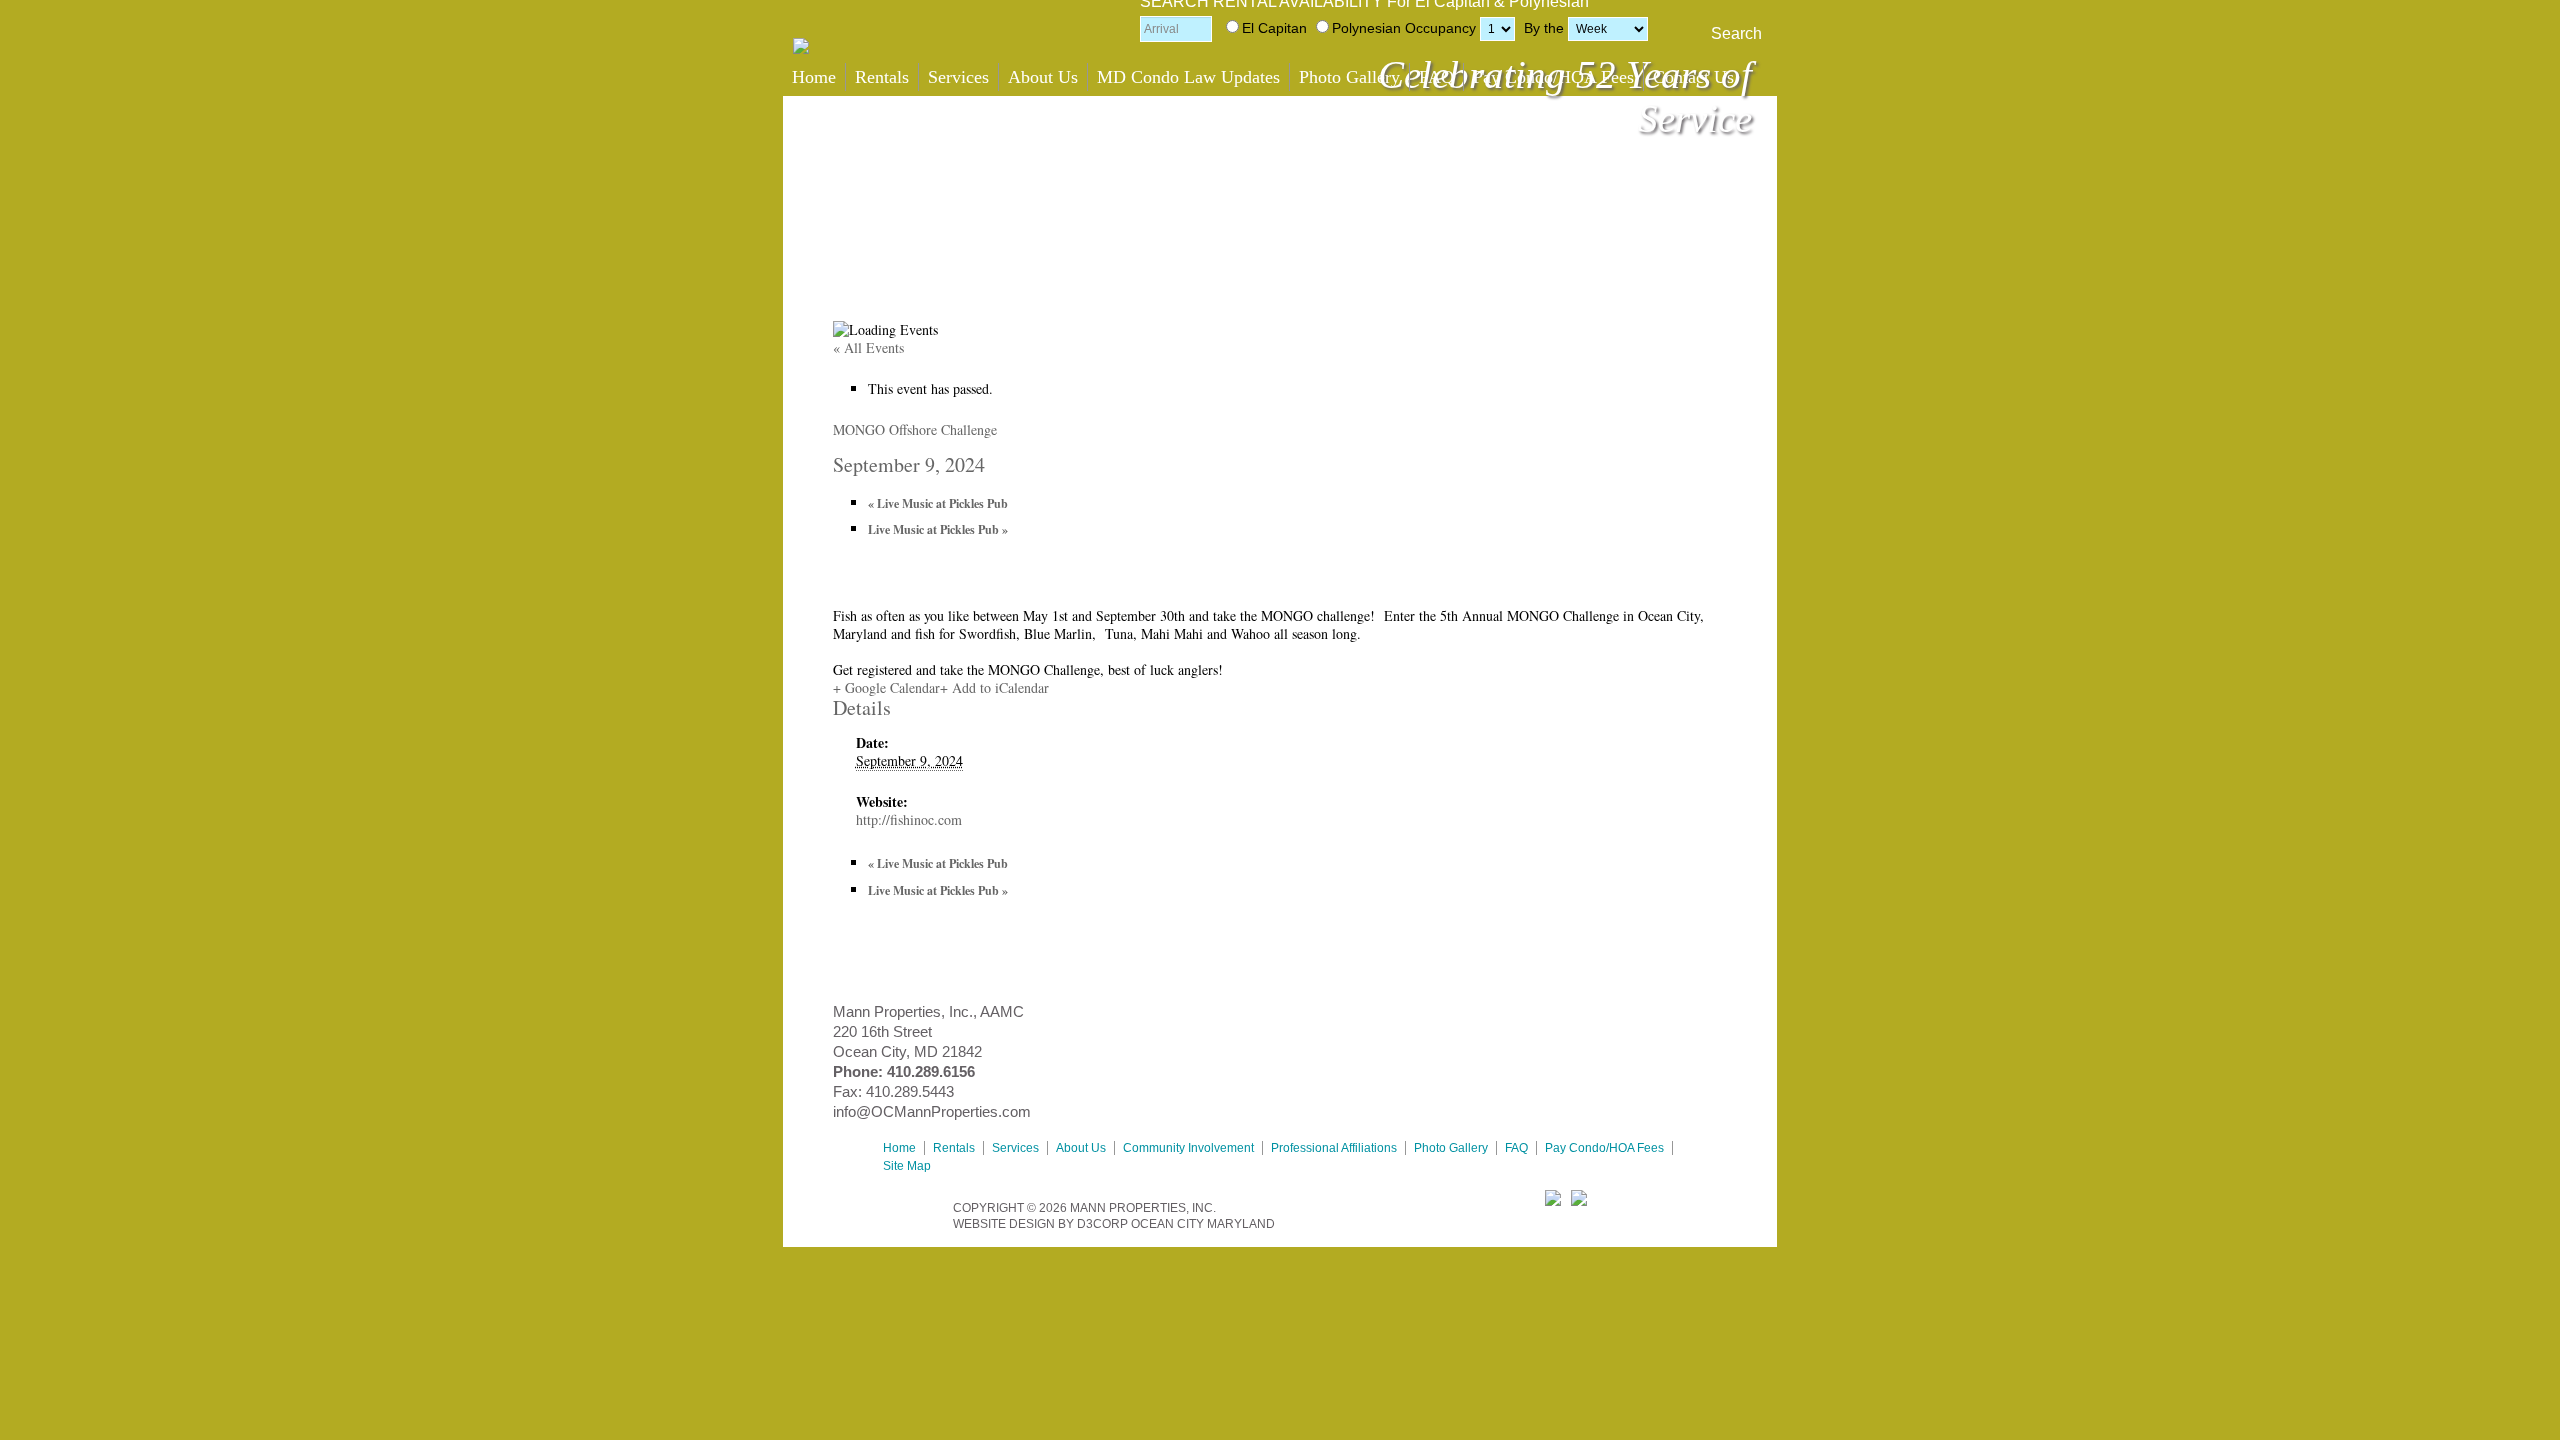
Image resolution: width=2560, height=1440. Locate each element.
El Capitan (1274, 28)
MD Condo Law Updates (1188, 77)
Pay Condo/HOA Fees (1553, 77)
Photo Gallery (1349, 77)
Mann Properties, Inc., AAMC (928, 1011)
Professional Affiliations (1334, 1148)
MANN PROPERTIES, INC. (1143, 1208)
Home (814, 77)
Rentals (882, 77)
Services (958, 77)
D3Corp (1102, 1224)
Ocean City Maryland (1203, 1224)
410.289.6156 (931, 1071)
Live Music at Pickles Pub (938, 503)
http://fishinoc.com (909, 819)
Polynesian (1366, 28)
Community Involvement (1188, 1148)
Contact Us (1693, 77)
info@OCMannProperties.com (932, 1111)
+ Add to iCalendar (994, 687)
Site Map (907, 1166)
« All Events (868, 347)
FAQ (1436, 77)
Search (1736, 33)
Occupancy (1440, 28)
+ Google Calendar (886, 687)
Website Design (1004, 1224)
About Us (1043, 77)
